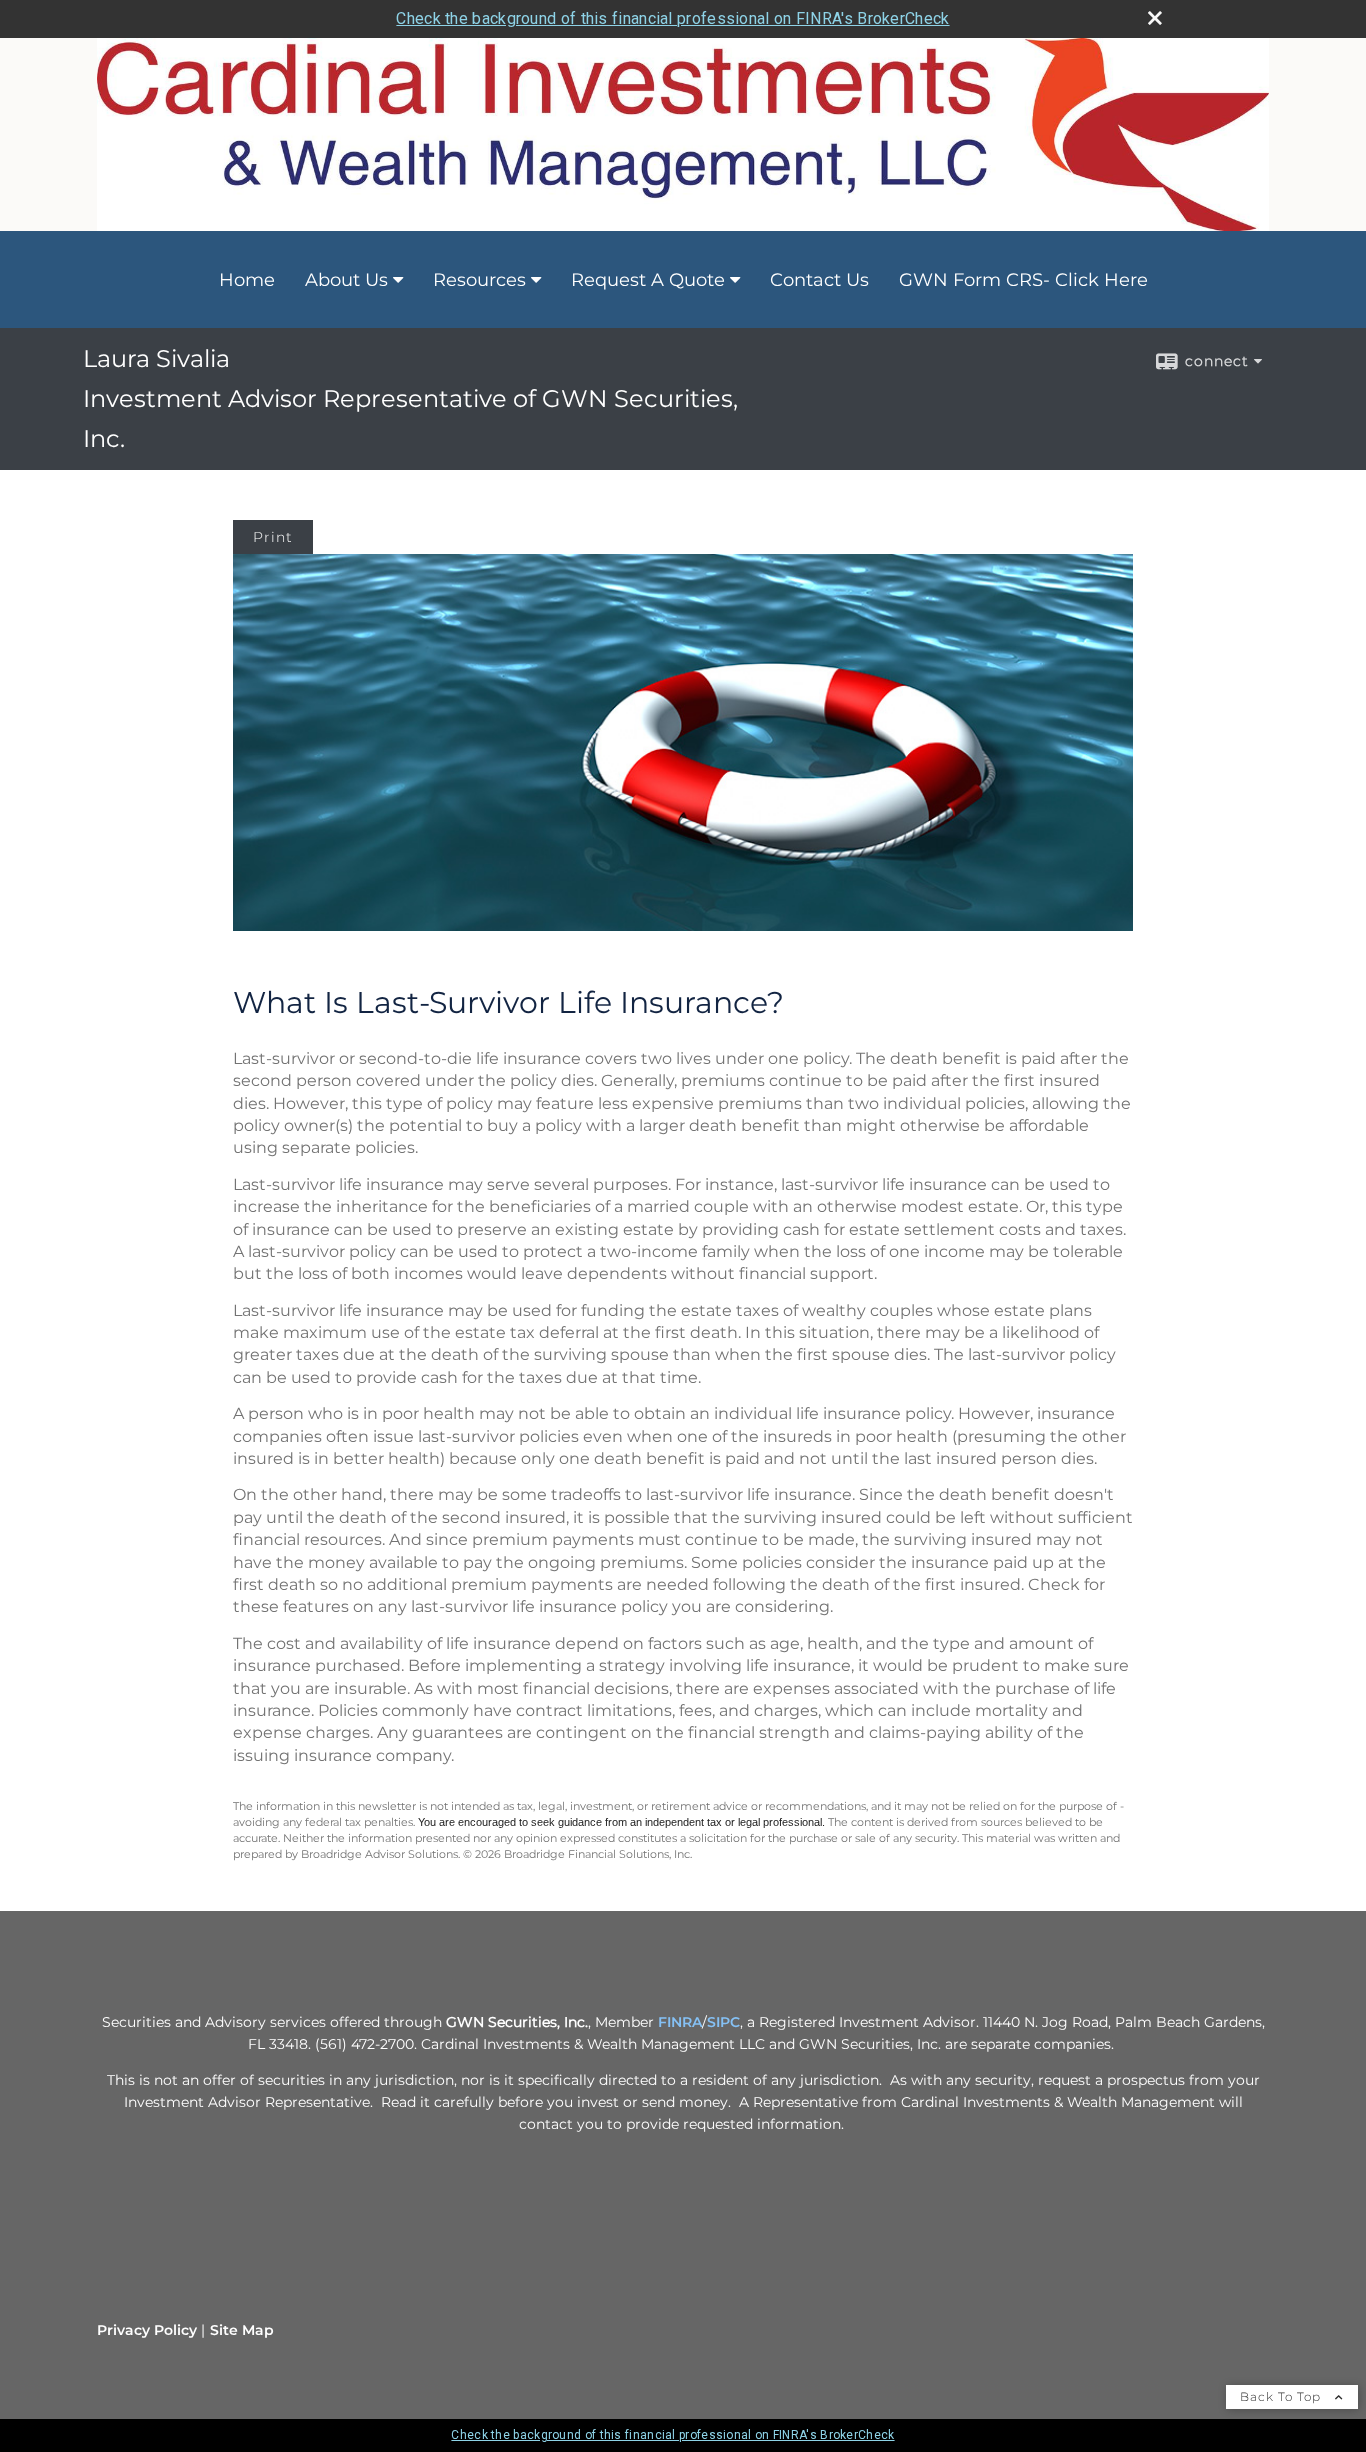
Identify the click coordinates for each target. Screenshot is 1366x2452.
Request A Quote (648, 280)
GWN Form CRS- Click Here (1023, 280)
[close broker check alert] (1155, 18)
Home (247, 280)
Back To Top (1282, 2396)
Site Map (242, 2330)
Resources (479, 280)
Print (273, 537)
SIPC (723, 2022)
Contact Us (819, 280)
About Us (346, 280)
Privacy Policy (147, 2330)
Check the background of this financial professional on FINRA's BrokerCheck (672, 18)
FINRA (680, 2022)
